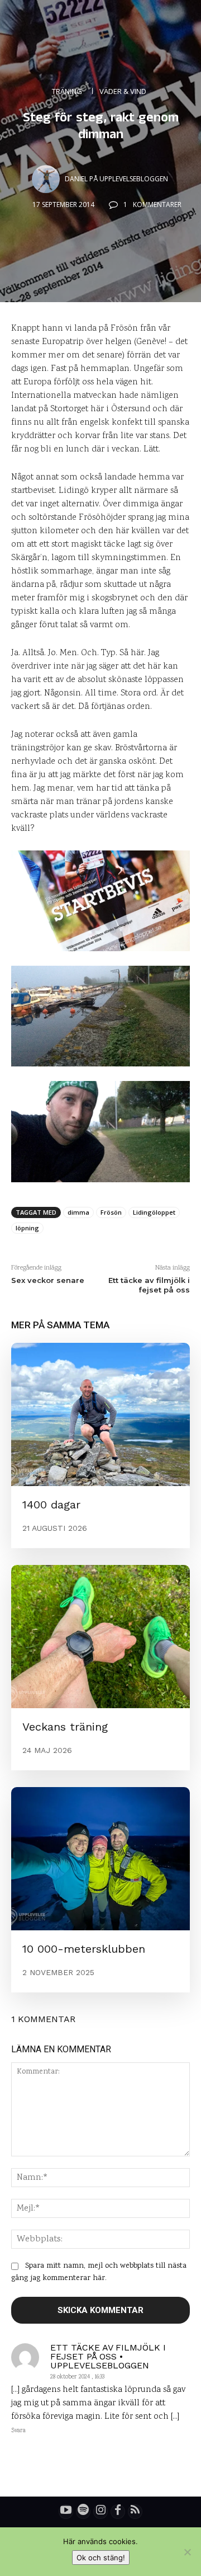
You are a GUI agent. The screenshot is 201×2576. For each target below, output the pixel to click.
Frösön (111, 1212)
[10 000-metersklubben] (100, 1859)
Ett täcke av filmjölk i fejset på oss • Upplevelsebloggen (108, 2357)
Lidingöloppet (154, 1212)
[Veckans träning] (100, 1637)
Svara (18, 2431)
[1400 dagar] (100, 1414)
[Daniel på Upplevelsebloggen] (47, 179)
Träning (67, 91)
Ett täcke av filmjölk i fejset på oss (149, 1285)
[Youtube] (66, 2512)
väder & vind (123, 91)
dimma (78, 1212)
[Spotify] (83, 2512)
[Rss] (135, 2512)
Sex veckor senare (48, 1280)
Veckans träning (65, 1727)
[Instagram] (100, 2512)
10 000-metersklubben (84, 1949)
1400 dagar (51, 1505)
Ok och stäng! (101, 2558)
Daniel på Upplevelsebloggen (116, 179)
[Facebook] (118, 2512)
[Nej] (187, 2552)
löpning (27, 1228)
